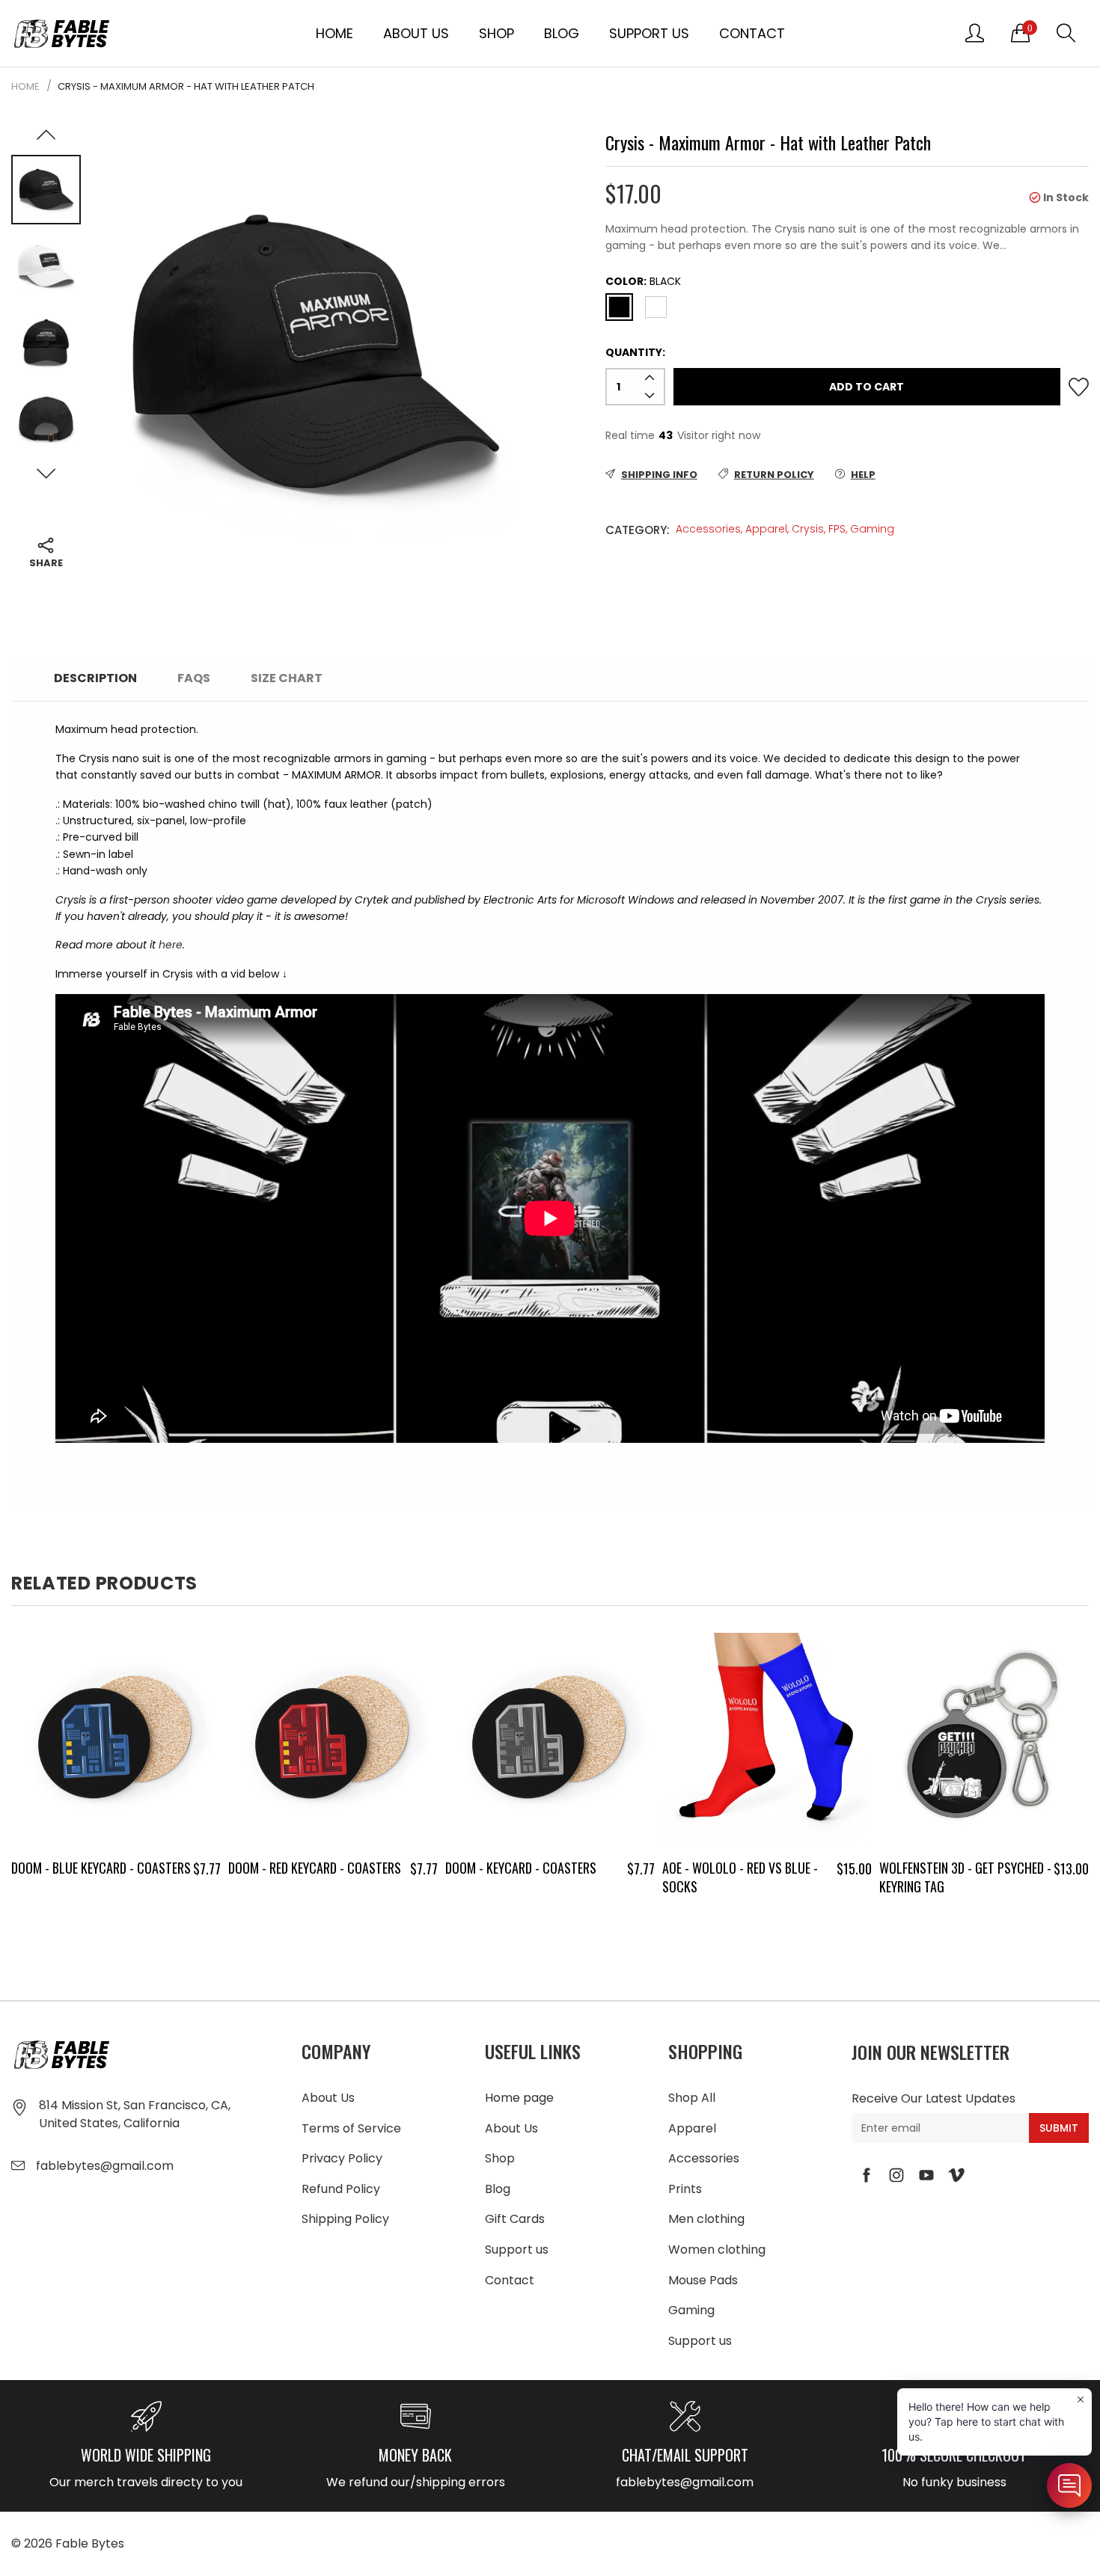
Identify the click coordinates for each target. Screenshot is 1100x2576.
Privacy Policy (342, 2158)
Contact (752, 33)
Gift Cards (515, 2219)
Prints (685, 2189)
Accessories (708, 529)
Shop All (692, 2098)
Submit (1059, 2128)
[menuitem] (334, 33)
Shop (496, 33)
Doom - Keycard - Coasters (521, 1868)
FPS (837, 529)
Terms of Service (351, 2128)
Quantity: (635, 352)
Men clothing (706, 2219)
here (171, 945)
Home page (519, 2098)
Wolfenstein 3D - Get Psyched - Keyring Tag (965, 1877)
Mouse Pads (703, 2280)
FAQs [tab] (194, 678)
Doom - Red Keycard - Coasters (315, 1868)
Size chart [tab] (287, 678)
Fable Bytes (90, 2543)
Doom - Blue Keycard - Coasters (101, 1868)
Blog (562, 33)
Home (334, 33)
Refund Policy (341, 2189)
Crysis (808, 529)
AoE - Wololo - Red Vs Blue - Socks (740, 1877)
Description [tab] (95, 678)
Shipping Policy (345, 2219)
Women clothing (717, 2250)
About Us (416, 33)
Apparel (766, 529)
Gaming (872, 529)
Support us (649, 33)
